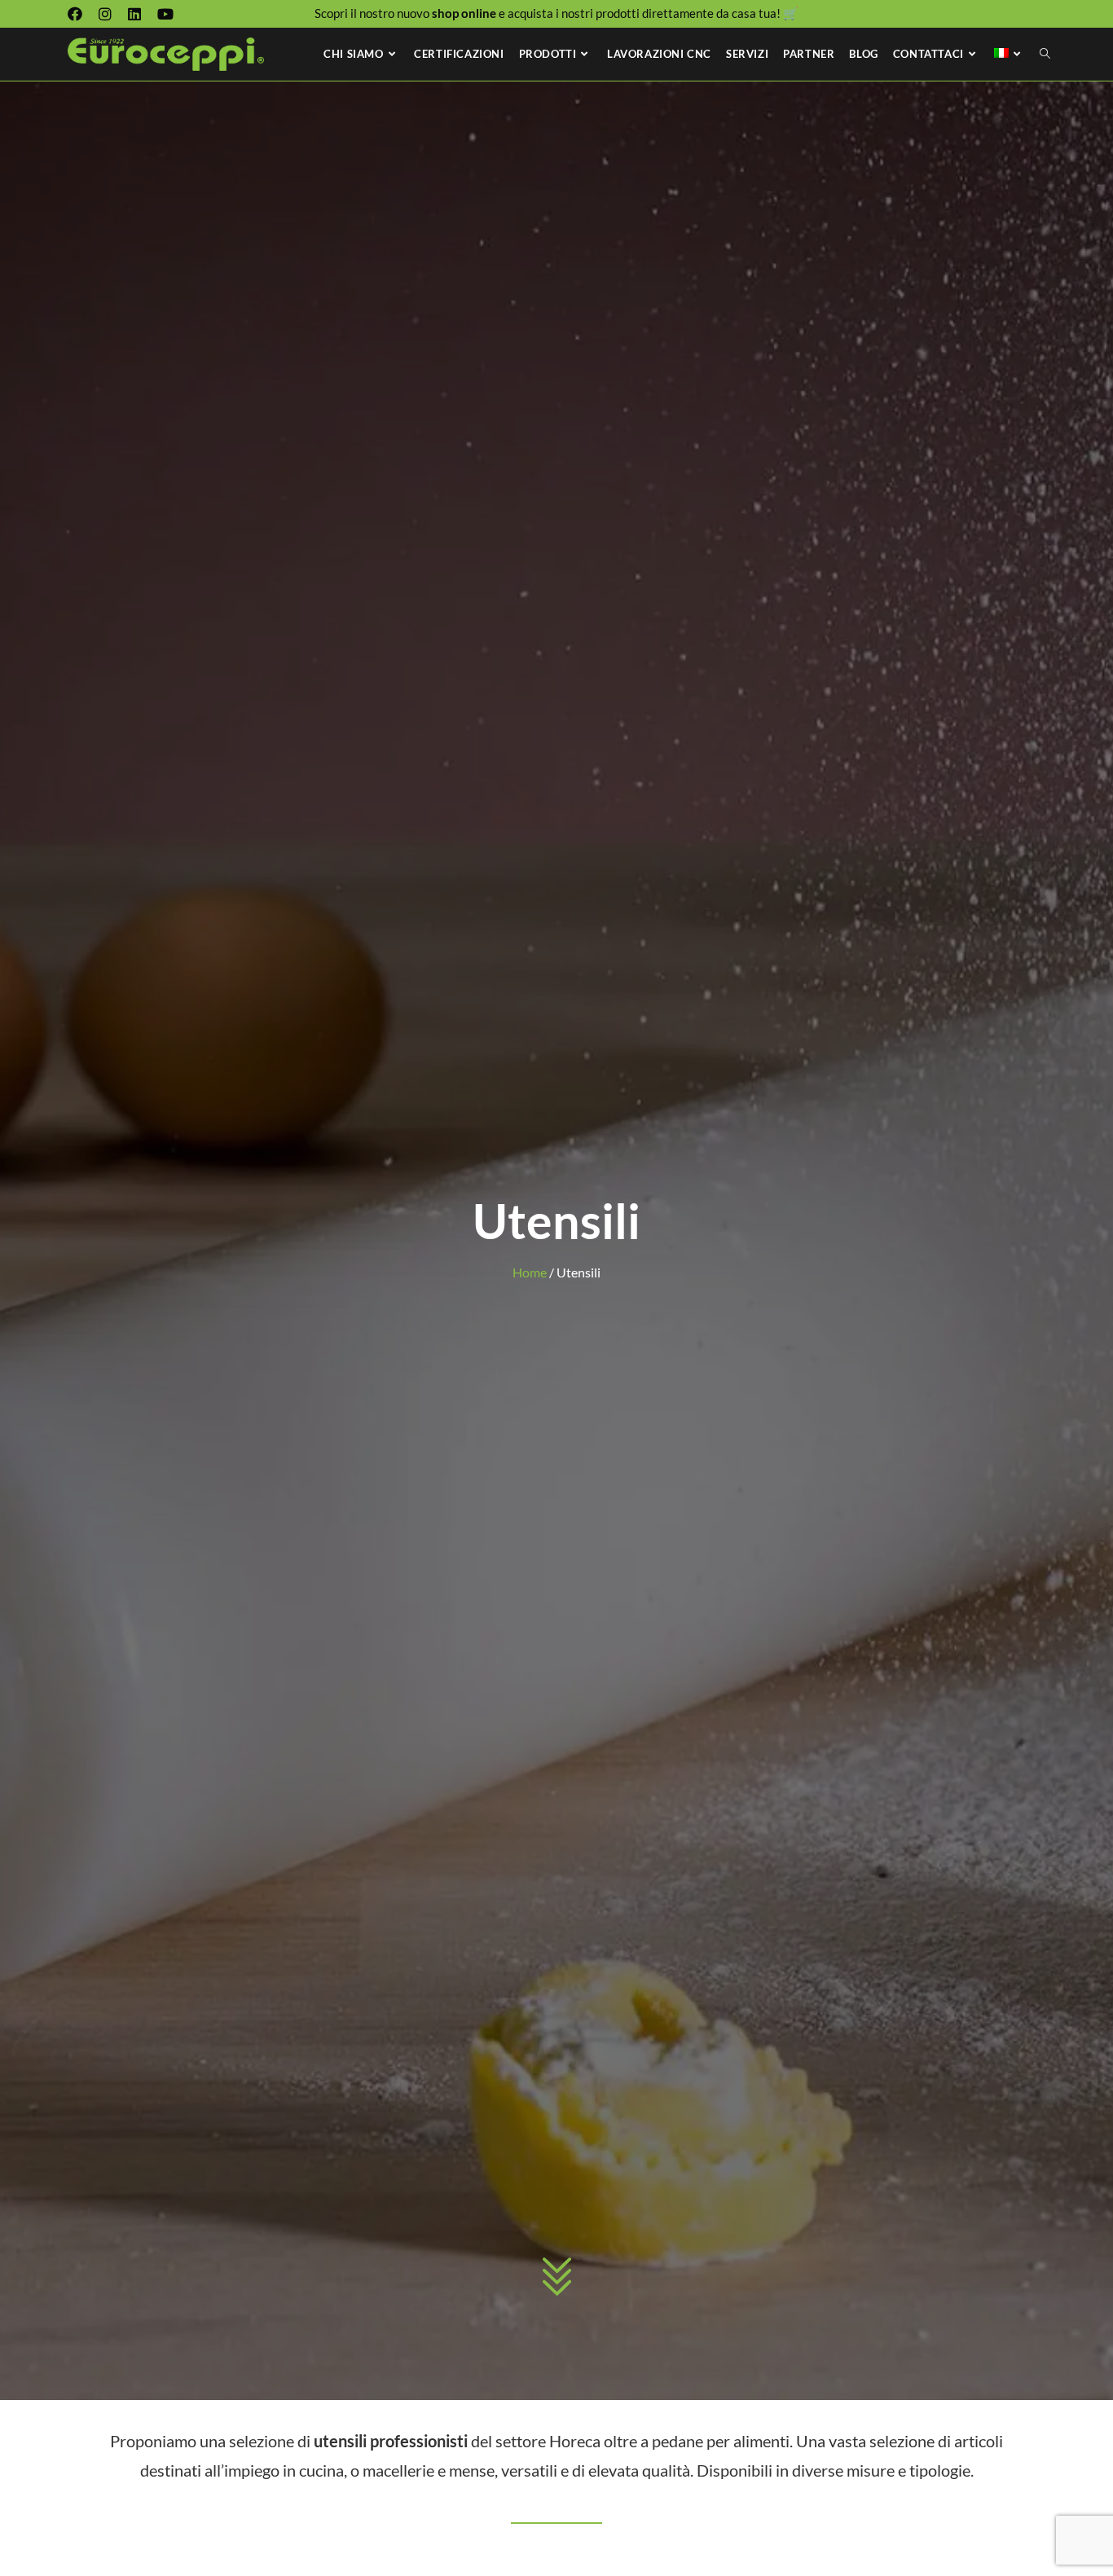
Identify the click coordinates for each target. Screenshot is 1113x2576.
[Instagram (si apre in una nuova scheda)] (105, 14)
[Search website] (1045, 54)
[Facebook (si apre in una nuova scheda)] (79, 14)
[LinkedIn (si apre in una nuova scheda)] (134, 14)
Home (530, 1272)
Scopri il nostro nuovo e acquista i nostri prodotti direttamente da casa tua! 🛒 (556, 13)
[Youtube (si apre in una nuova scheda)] (165, 14)
